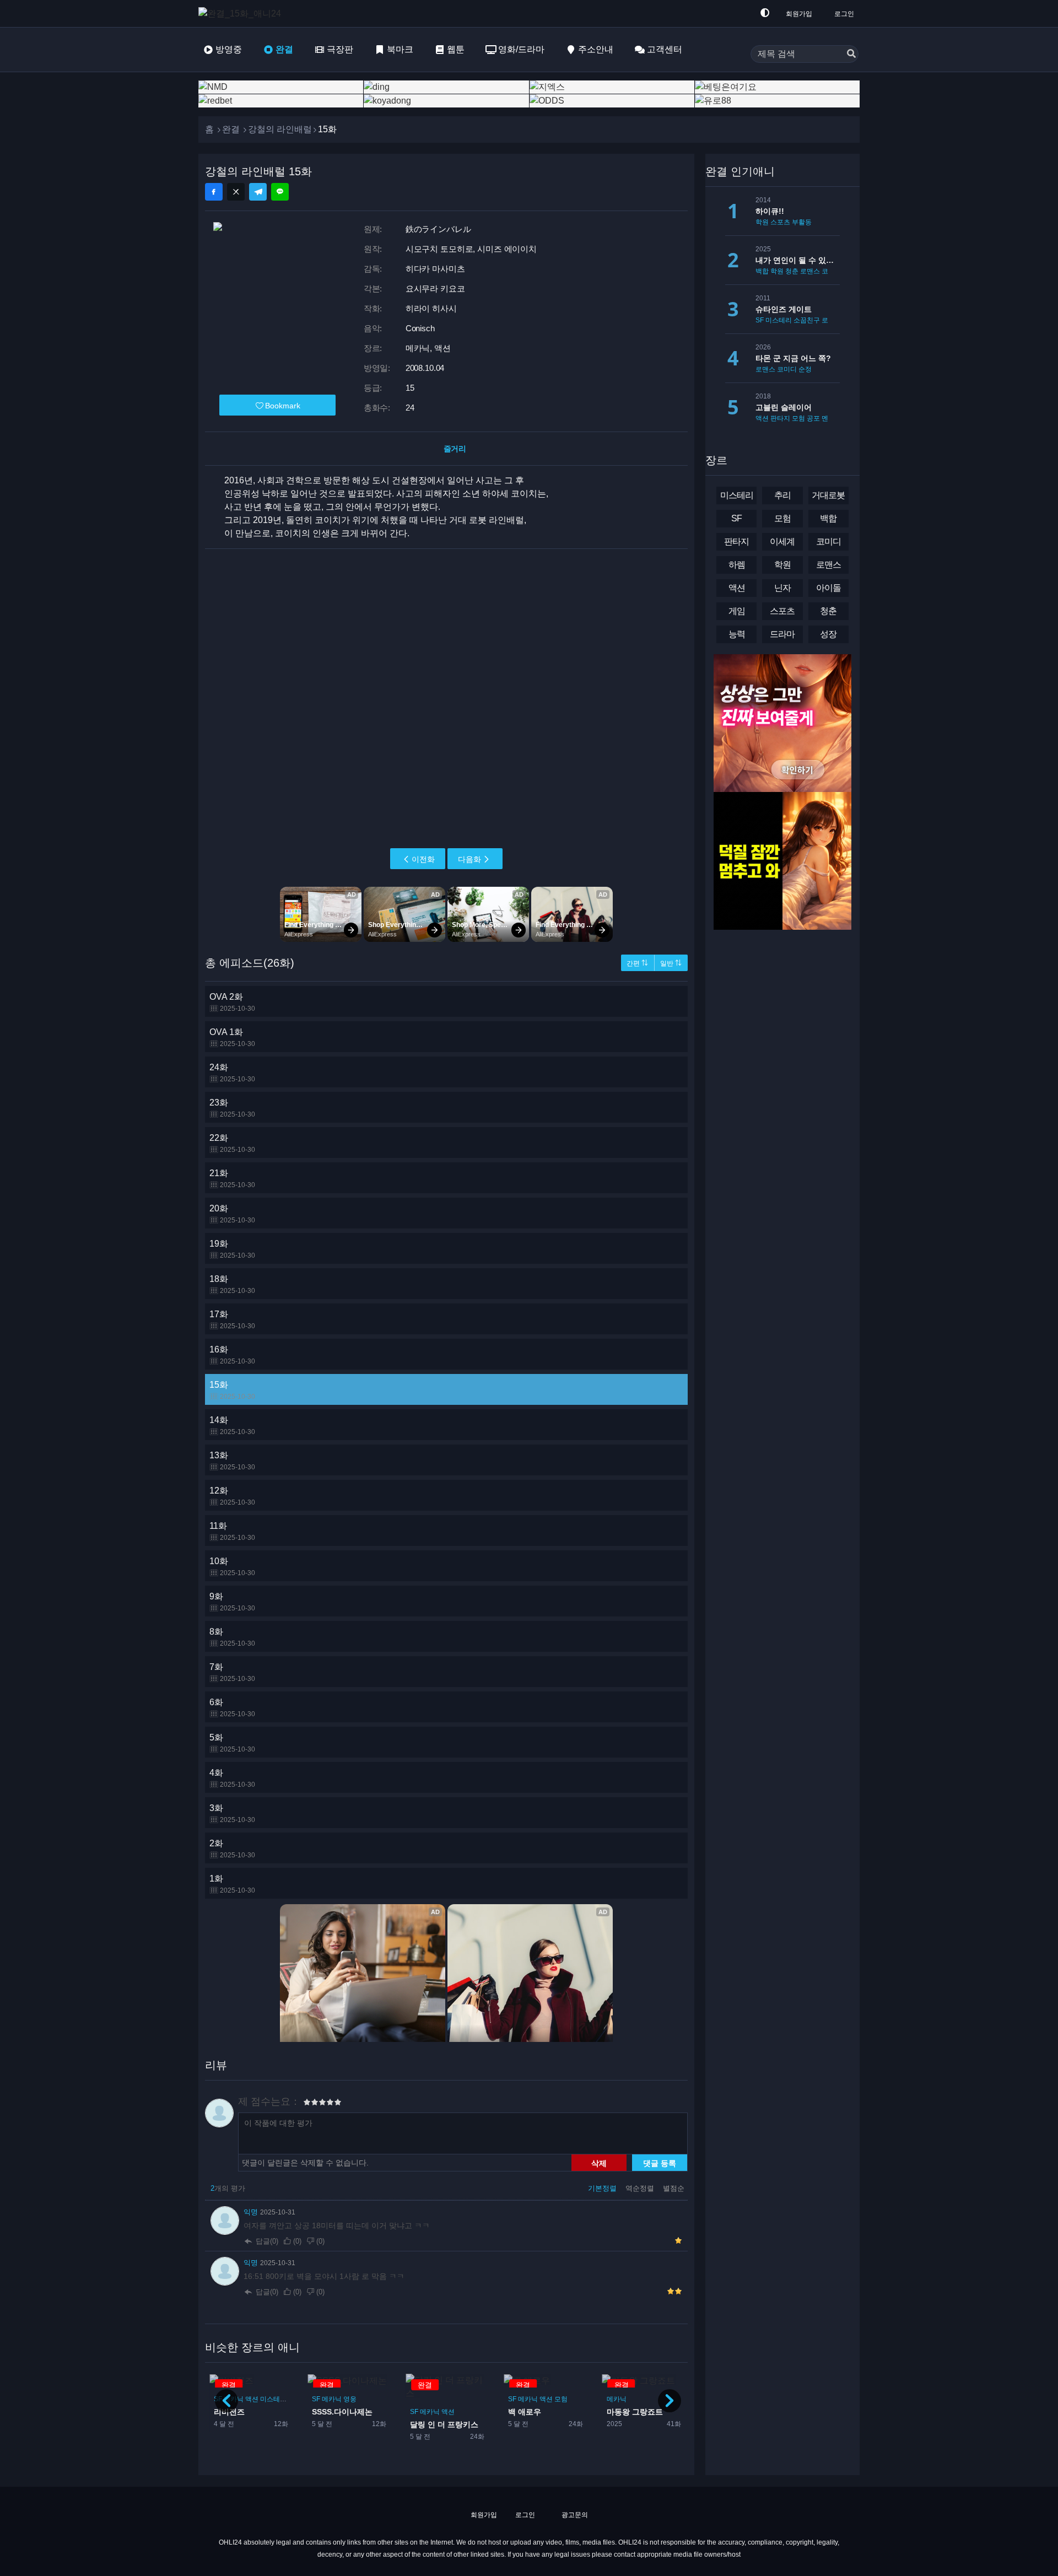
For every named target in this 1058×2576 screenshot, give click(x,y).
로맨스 (810, 271)
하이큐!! (770, 211)
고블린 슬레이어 (784, 407)
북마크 (400, 49)
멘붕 (828, 418)
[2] (311, 2104)
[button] (670, 2401)
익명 (252, 2212)
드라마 (782, 634)
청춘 (792, 271)
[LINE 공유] (280, 192)
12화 (232, 1496)
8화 (232, 1637)
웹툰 (456, 49)
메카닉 (332, 2412)
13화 (232, 1461)
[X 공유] (236, 192)
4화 (232, 1778)
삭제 (599, 2163)
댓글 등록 (660, 2163)
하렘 (737, 565)
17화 (232, 1320)
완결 (284, 49)
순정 (805, 369)
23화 (232, 1108)
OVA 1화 (232, 1038)
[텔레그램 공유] (258, 192)
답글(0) (267, 2241)
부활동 (802, 222)
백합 (762, 271)
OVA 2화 (232, 1002)
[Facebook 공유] (214, 192)
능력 (737, 634)
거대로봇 (828, 495)
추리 (782, 495)
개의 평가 (228, 2188)
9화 (232, 1602)
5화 (232, 1743)
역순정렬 (641, 2188)
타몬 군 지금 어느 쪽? (793, 358)
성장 (828, 634)
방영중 (229, 49)
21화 (232, 1179)
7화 (232, 1672)
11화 (232, 1531)
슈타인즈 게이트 (784, 309)
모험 (463, 2399)
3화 (232, 1814)
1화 (232, 1884)
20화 (232, 1214)
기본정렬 (603, 2188)
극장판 (340, 49)
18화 (232, 1284)
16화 (232, 1355)
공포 (813, 418)
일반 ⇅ (671, 963)
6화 (232, 1708)
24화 (232, 1073)
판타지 (638, 2399)
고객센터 (665, 49)
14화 (232, 1426)
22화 (232, 1143)
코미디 (832, 271)
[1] (307, 2104)
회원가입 (799, 14)
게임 (737, 611)
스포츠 (780, 222)
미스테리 (779, 320)
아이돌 (828, 588)
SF (316, 2412)
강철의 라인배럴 (280, 129)
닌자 (782, 588)
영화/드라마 (521, 49)
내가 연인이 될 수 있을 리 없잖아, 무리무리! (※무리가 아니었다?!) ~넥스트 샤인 (798, 260)
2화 (232, 1849)
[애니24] (242, 14)
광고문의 (574, 2515)
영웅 (252, 2399)
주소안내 (596, 49)
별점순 (674, 2188)
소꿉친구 (807, 320)
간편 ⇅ (637, 963)
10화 (232, 1567)
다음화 (469, 859)
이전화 (423, 859)
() (297, 2241)
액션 (350, 2412)
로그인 (844, 14)
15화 (232, 1390)
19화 (232, 1249)
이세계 (782, 541)
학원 (762, 222)
